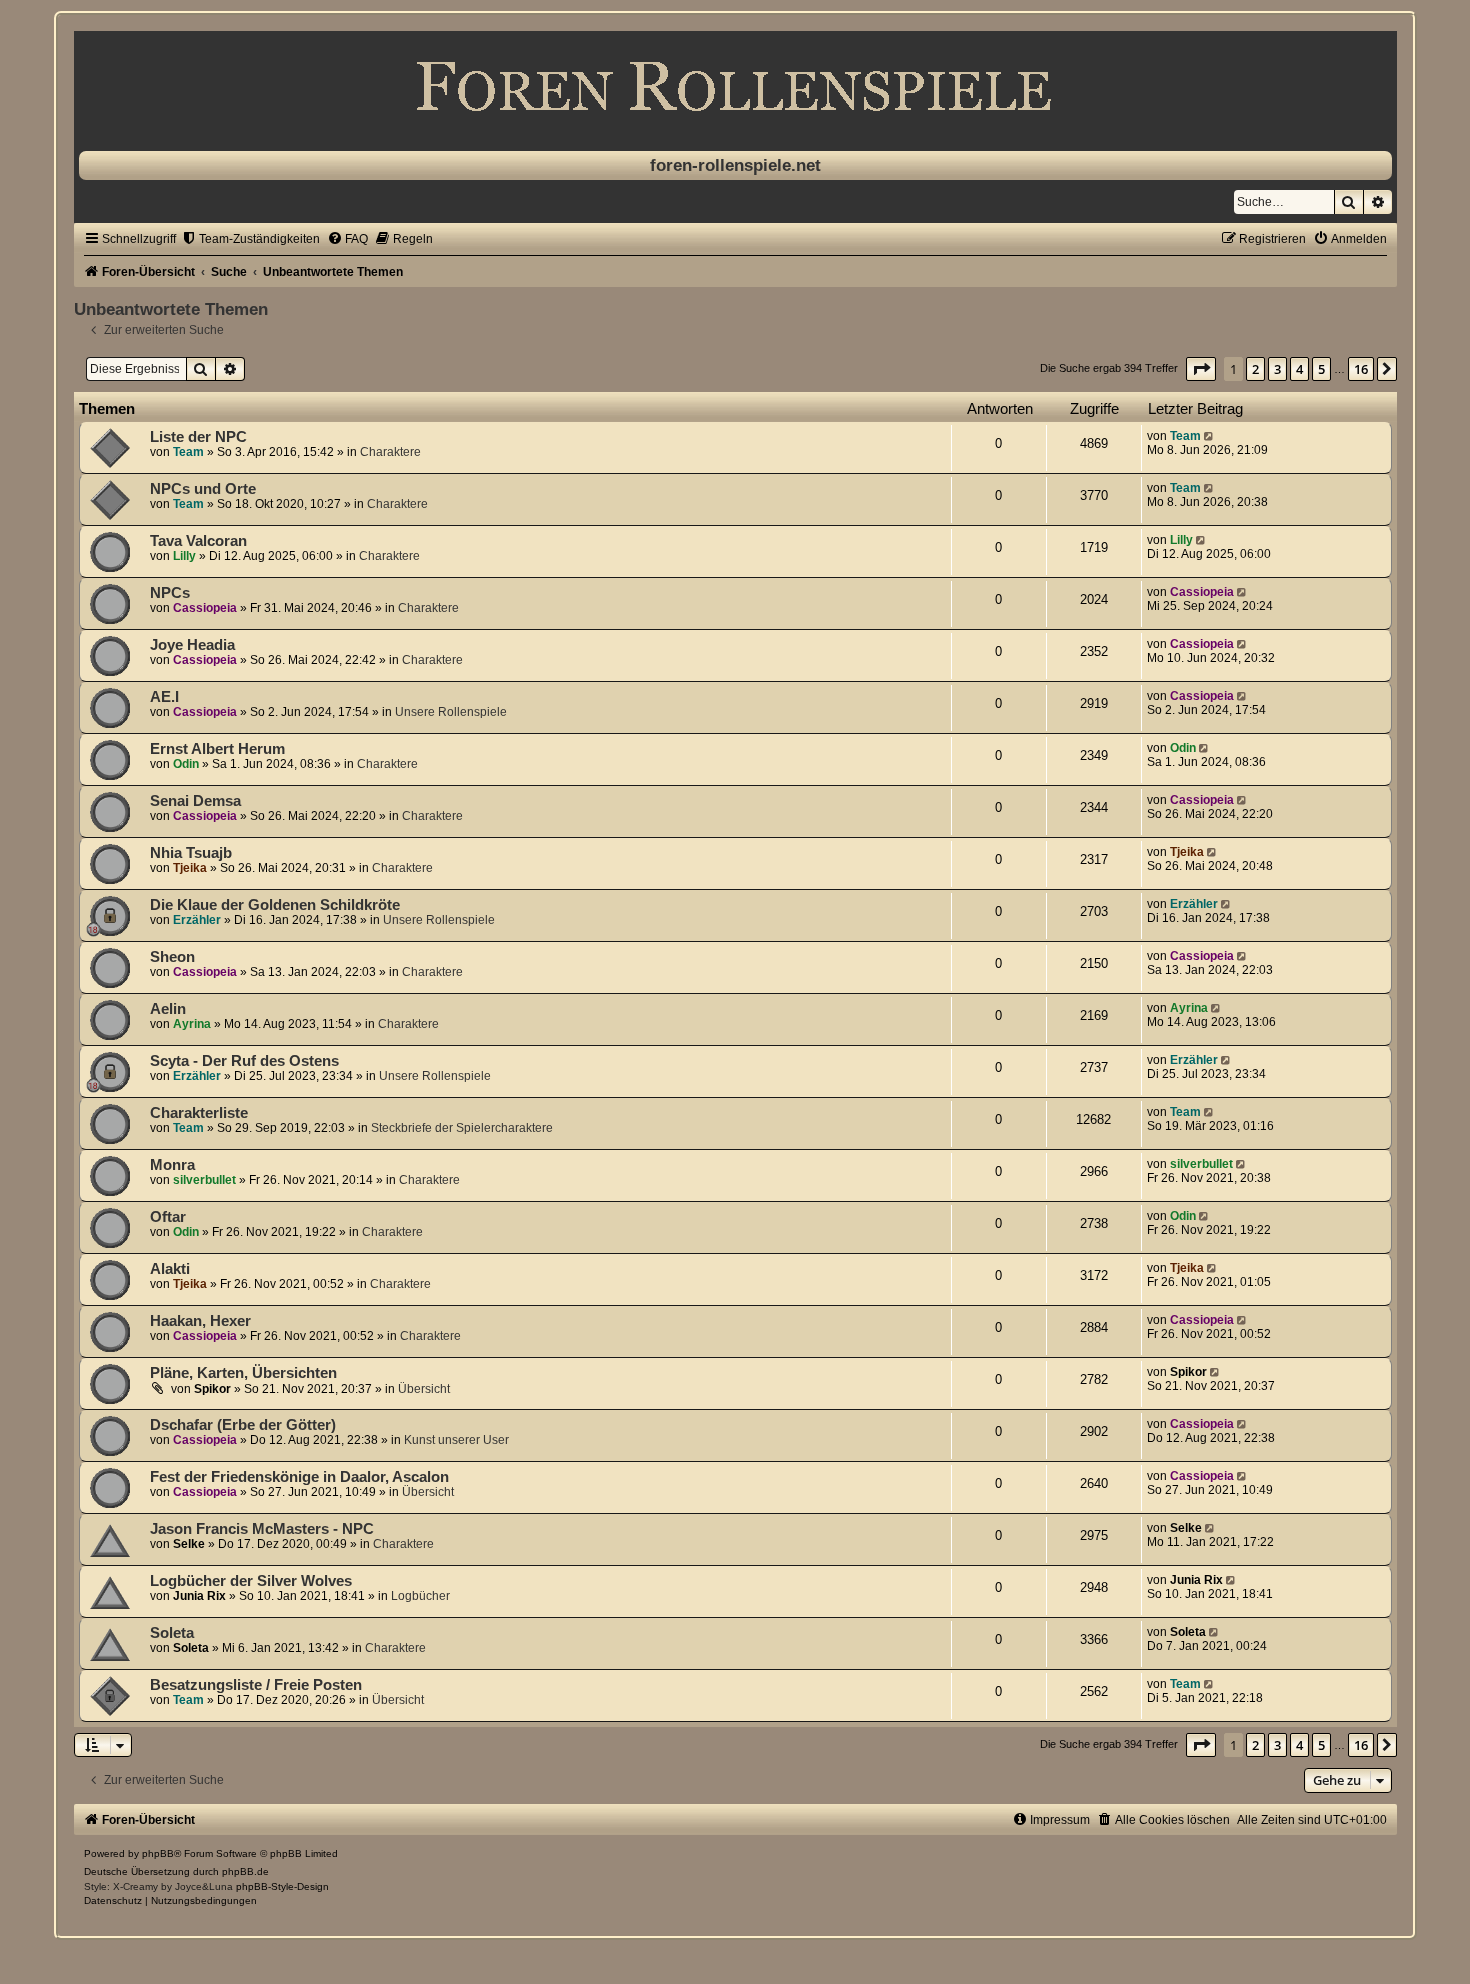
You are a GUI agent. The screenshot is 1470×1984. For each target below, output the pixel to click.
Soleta (172, 1633)
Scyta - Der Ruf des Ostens (244, 1061)
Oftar (168, 1217)
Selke (189, 1544)
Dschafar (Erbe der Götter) (243, 1425)
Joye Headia (192, 645)
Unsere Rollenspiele (451, 712)
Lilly (184, 556)
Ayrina (192, 1024)
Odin (186, 764)
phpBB (158, 1853)
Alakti (170, 1269)
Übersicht (424, 1389)
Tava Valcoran (198, 541)
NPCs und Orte (203, 489)
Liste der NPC (198, 437)
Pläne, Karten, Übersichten (243, 1373)
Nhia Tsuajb (191, 853)
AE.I (164, 697)
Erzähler (197, 920)
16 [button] (1361, 369)
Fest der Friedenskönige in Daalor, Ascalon (299, 1477)
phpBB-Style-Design (282, 1886)
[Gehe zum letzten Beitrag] (1210, 436)
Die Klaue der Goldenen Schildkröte (275, 905)
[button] (1201, 369)
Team (188, 452)
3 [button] (1277, 369)
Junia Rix (199, 1596)
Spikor (212, 1389)
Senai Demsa (195, 801)
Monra (172, 1165)
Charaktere (390, 452)
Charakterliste (199, 1113)
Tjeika (190, 868)
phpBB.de (245, 1871)
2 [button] (1255, 369)
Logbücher (420, 1596)
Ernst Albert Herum (217, 749)
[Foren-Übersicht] (735, 86)
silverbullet (204, 1180)
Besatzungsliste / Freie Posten (256, 1685)
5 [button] (1321, 369)
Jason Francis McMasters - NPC (262, 1529)
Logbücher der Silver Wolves (251, 1581)
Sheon (172, 957)
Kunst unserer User (456, 1440)
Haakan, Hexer (200, 1321)
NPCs (170, 593)
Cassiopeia (205, 608)
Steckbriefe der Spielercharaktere (462, 1128)
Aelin (168, 1009)
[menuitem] (250, 239)
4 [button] (1299, 369)
